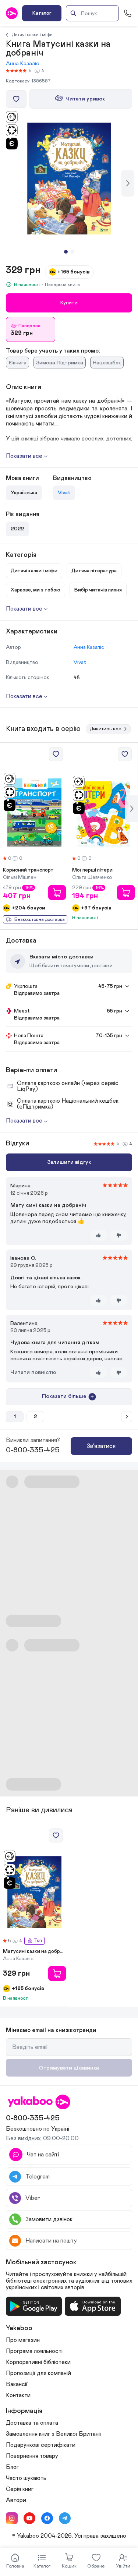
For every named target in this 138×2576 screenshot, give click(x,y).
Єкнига (17, 363)
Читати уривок (85, 99)
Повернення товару (32, 2456)
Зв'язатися (101, 1446)
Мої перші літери (92, 870)
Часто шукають (26, 2478)
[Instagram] (12, 2518)
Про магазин (23, 2340)
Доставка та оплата (32, 2423)
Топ (38, 1941)
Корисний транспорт (28, 870)
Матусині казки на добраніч (34, 1951)
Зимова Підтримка (60, 363)
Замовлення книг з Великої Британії (54, 2434)
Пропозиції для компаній (38, 2373)
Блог (12, 2467)
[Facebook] (47, 2518)
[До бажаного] (16, 99)
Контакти (18, 2395)
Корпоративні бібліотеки (38, 2362)
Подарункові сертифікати (41, 2445)
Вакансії (17, 2384)
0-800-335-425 (33, 1450)
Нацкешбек (107, 363)
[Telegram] (65, 2518)
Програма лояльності (34, 2351)
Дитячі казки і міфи (32, 35)
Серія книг (20, 2489)
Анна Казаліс (22, 63)
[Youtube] (29, 2518)
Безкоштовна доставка (40, 920)
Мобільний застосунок (41, 2262)
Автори (16, 2500)
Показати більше (64, 1396)
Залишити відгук (69, 1162)
